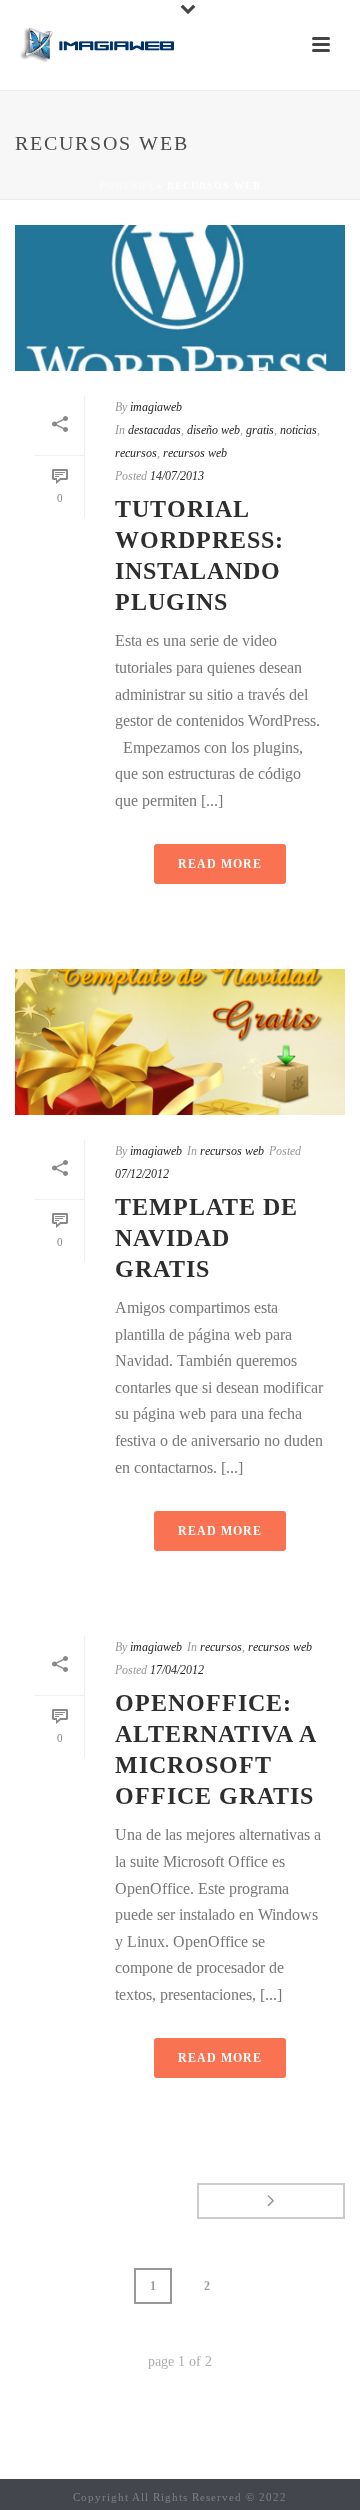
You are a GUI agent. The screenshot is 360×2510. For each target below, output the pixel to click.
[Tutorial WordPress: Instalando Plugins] (180, 298)
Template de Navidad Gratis (206, 1238)
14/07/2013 (177, 476)
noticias (298, 430)
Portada (126, 185)
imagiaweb (156, 407)
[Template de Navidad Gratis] (180, 1042)
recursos (136, 453)
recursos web (195, 453)
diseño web (213, 430)
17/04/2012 (177, 1670)
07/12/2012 (142, 1174)
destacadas (154, 430)
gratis (260, 430)
